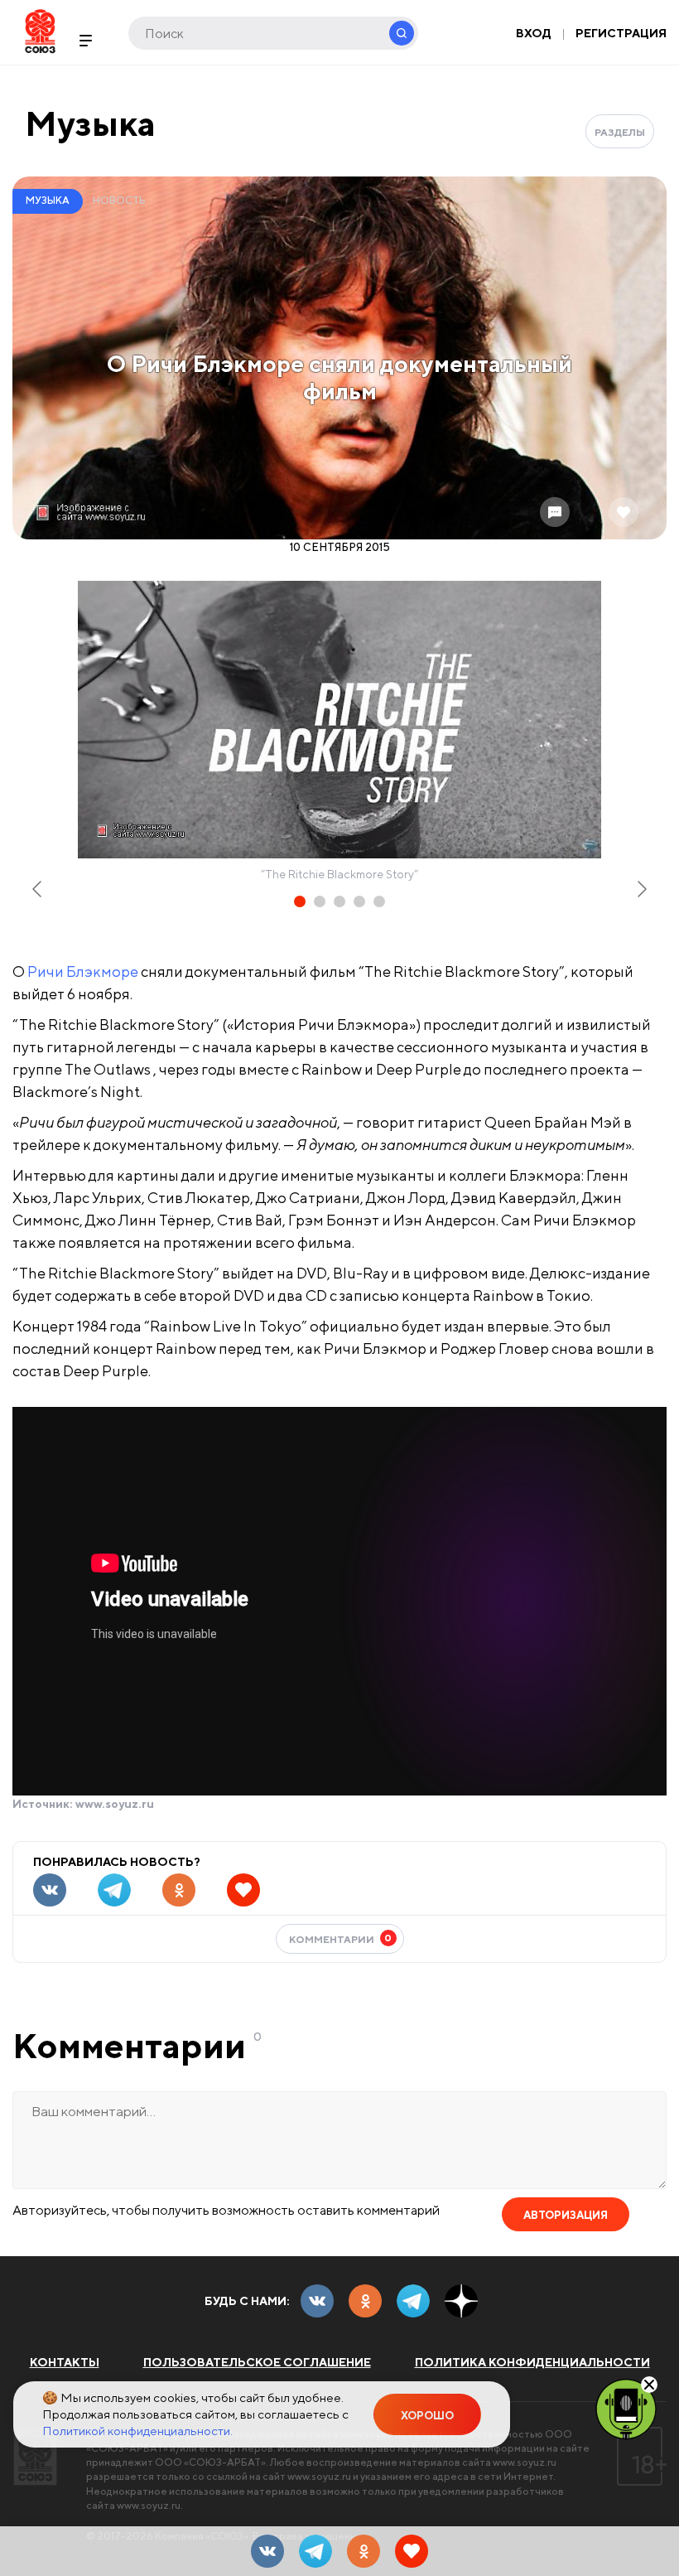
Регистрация (621, 33)
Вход (534, 33)
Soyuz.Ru (40, 31)
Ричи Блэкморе (83, 971)
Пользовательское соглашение (257, 2362)
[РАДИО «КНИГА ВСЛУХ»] (626, 2408)
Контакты (65, 2362)
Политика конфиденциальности (532, 2362)
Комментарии (341, 1938)
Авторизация (566, 2215)
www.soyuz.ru (115, 1804)
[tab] (300, 901)
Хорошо (427, 2416)
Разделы (620, 132)
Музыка (90, 123)
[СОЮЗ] (35, 2456)
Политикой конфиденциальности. (137, 2431)
